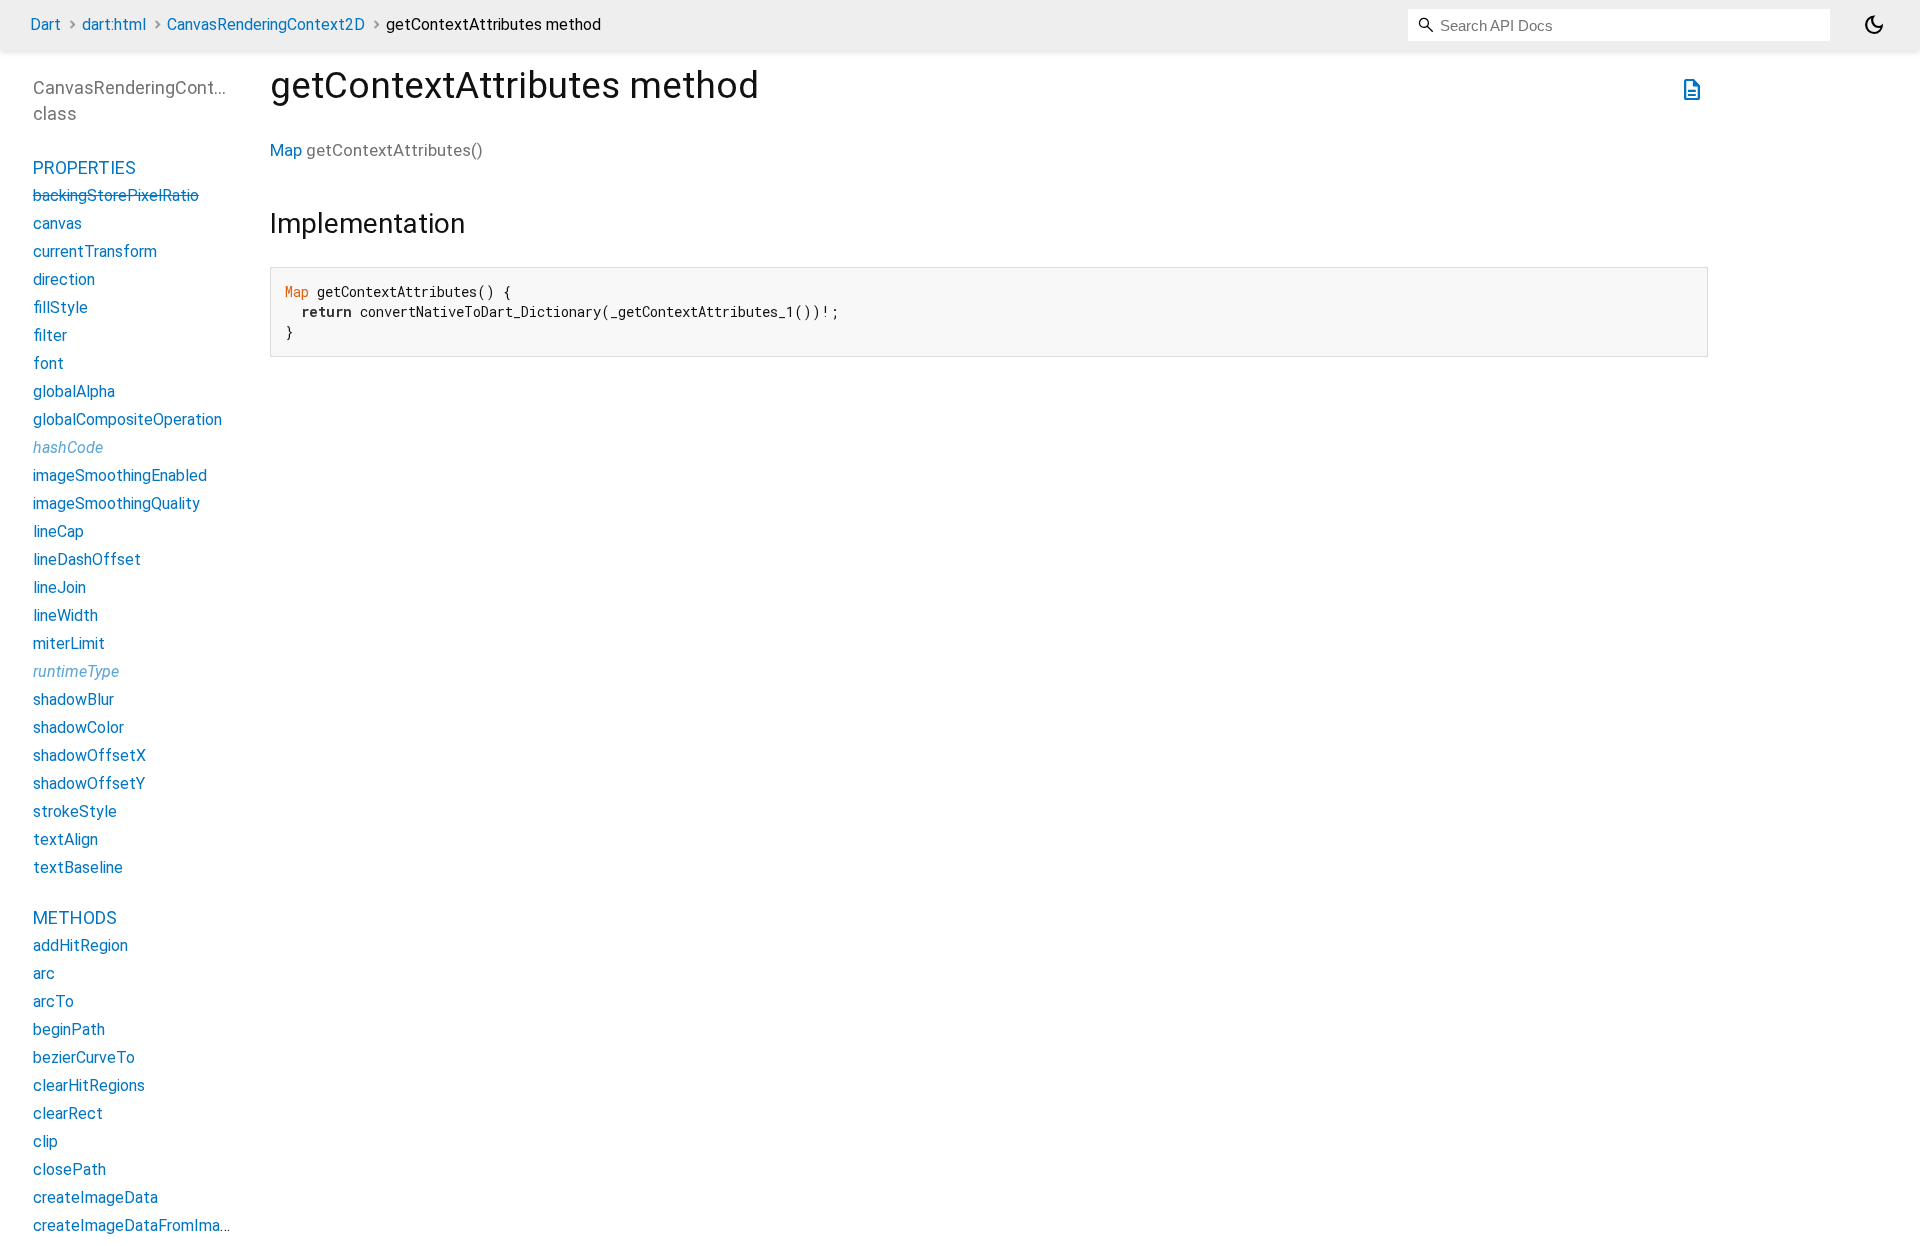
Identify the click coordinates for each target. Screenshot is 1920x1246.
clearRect (68, 1113)
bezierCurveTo (84, 1057)
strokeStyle (75, 811)
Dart (45, 24)
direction (64, 279)
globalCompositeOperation (127, 419)
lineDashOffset (87, 559)
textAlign (65, 839)
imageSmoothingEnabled (120, 475)
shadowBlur (73, 699)
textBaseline (78, 867)
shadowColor (78, 727)
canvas (57, 223)
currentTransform (95, 251)
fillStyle (60, 307)
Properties (84, 167)
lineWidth (65, 615)
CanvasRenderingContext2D (266, 24)
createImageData (95, 1197)
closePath (69, 1169)
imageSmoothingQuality (116, 503)
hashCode (68, 447)
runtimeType (76, 671)
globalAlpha (74, 391)
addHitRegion (80, 945)
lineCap (58, 531)
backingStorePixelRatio (116, 195)
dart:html (114, 24)
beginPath (69, 1029)
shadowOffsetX (89, 755)
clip (45, 1141)
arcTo (53, 1001)
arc (44, 973)
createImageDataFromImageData (152, 1225)
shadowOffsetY (89, 783)
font (48, 363)
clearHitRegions (89, 1085)
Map (286, 150)
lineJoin (59, 587)
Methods (75, 917)
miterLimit (69, 643)
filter (50, 335)
